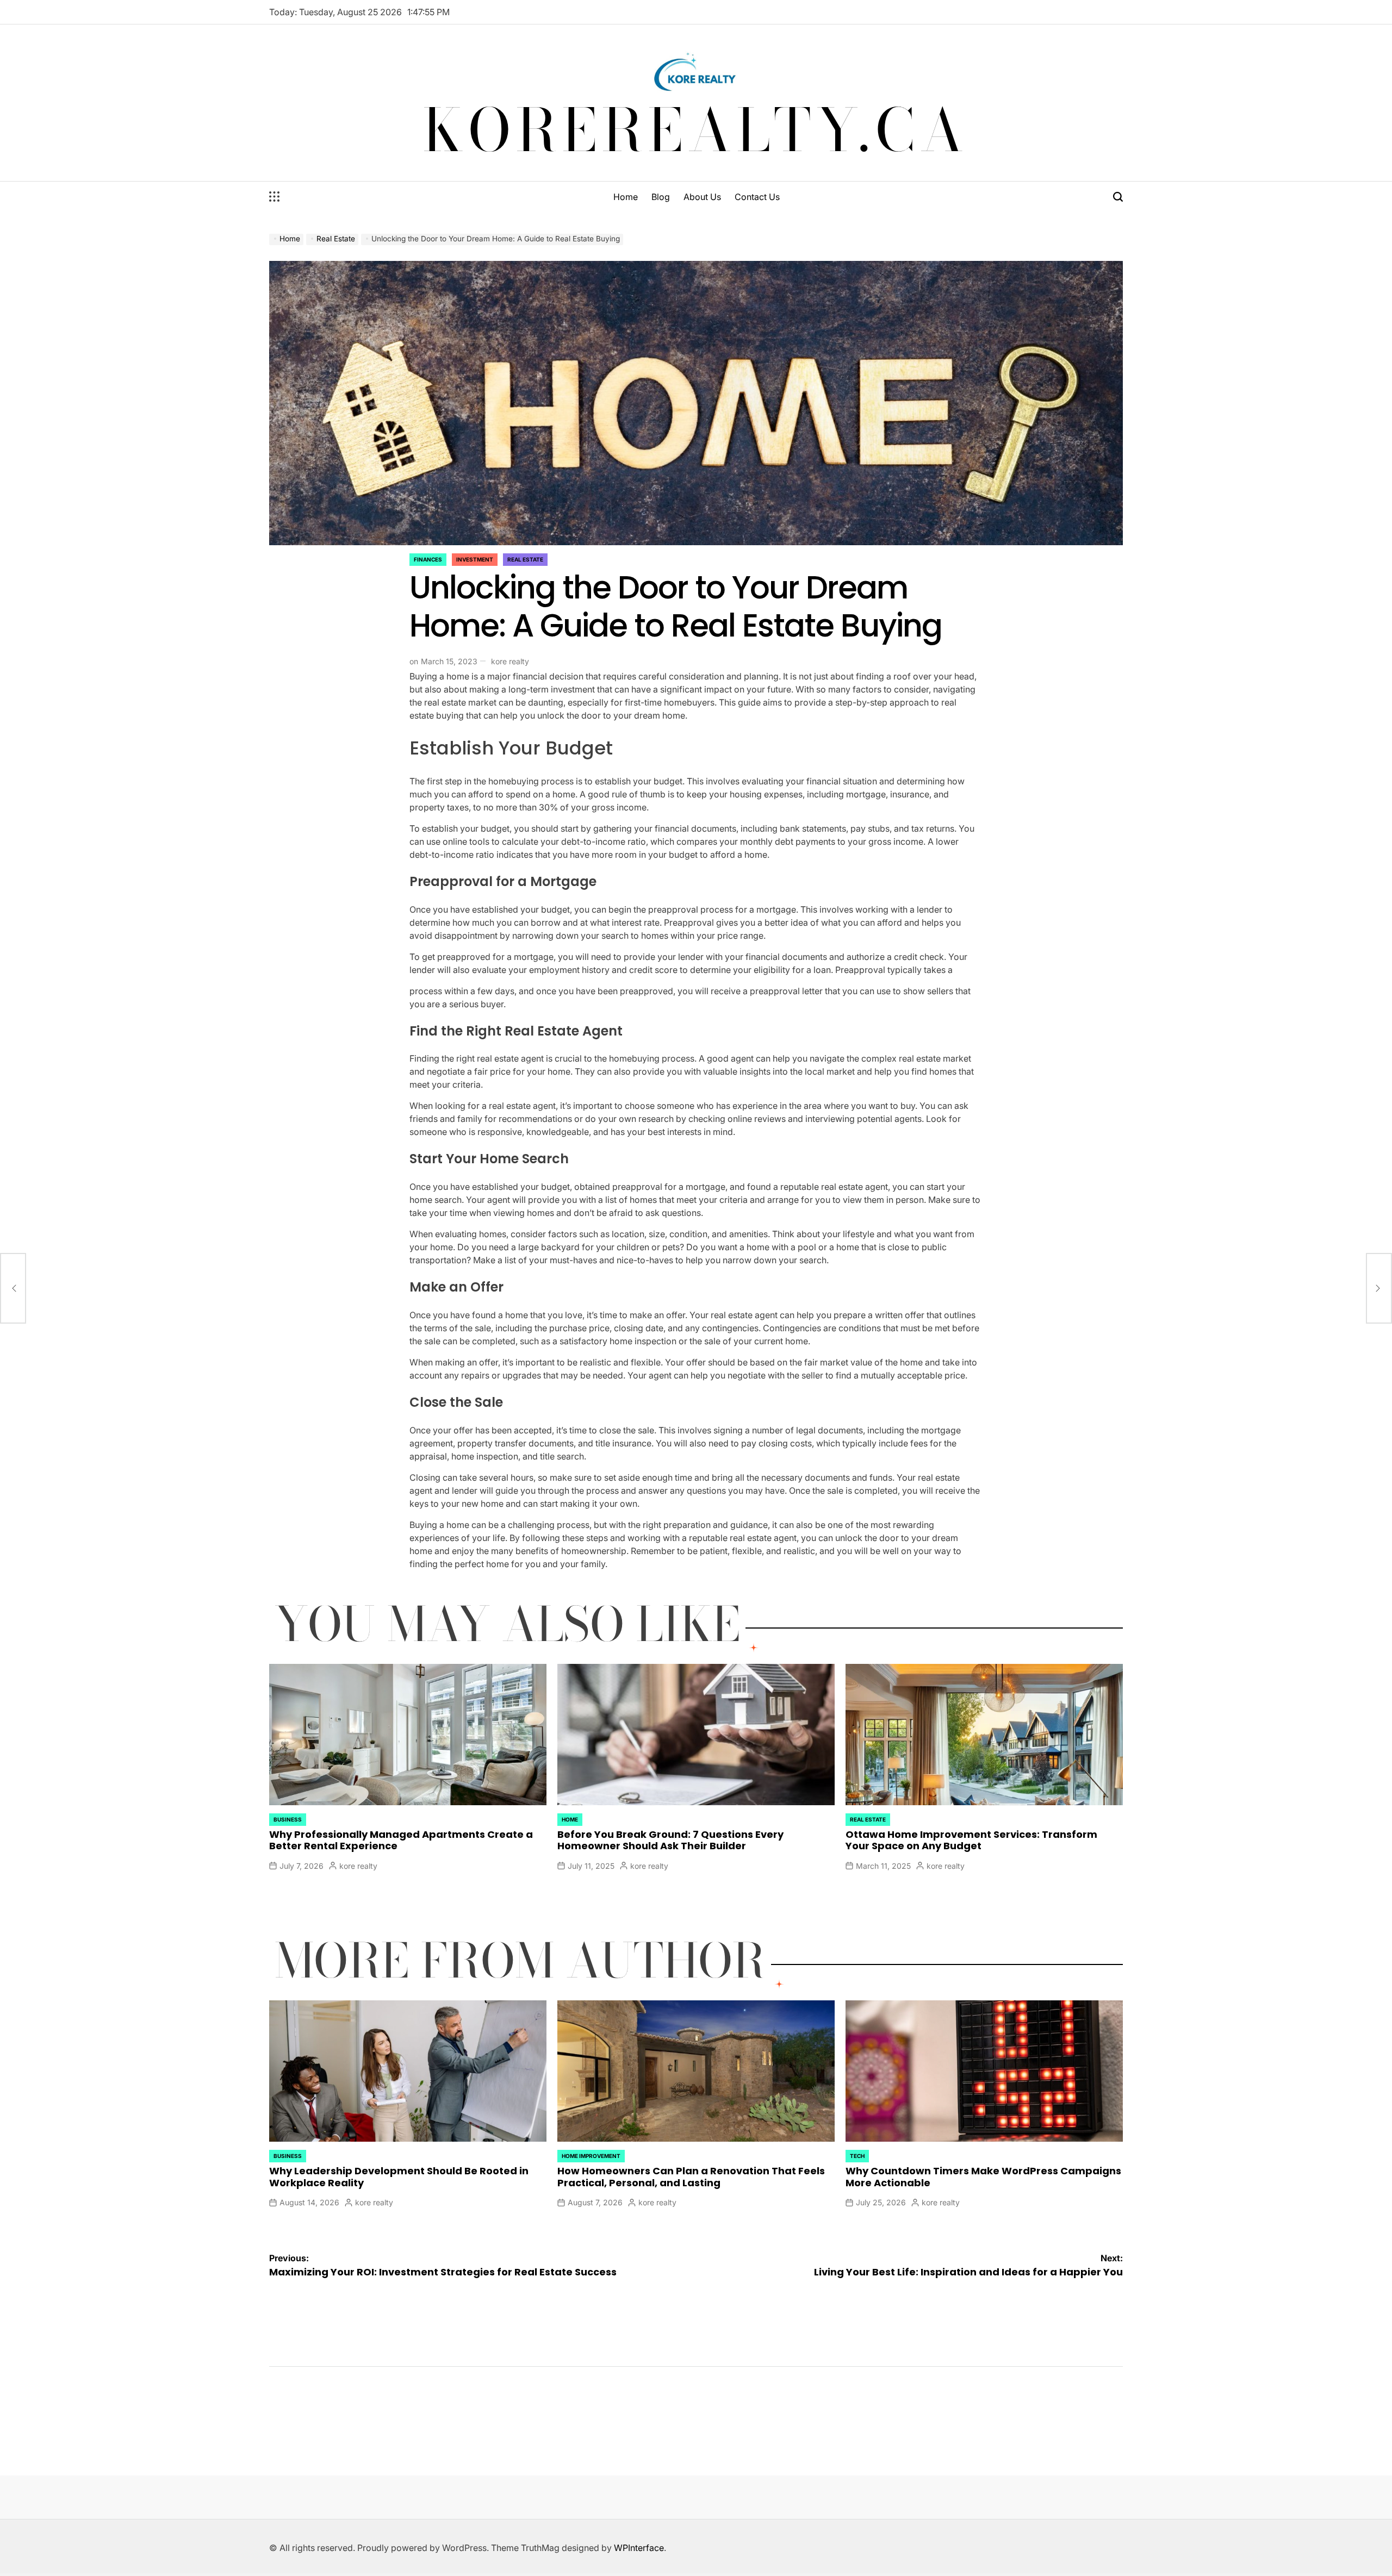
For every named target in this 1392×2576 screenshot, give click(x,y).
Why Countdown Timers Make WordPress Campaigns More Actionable (983, 2177)
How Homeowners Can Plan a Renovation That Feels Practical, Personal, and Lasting (691, 2177)
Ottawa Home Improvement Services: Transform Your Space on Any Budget (971, 1840)
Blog (661, 197)
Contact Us (757, 197)
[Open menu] (275, 197)
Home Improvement (591, 2156)
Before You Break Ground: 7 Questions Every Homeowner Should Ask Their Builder (670, 1840)
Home (626, 197)
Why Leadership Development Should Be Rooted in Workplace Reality (399, 2177)
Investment (475, 559)
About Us (702, 197)
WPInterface (639, 2548)
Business (288, 1819)
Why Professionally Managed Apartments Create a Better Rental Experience (401, 1840)
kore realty (510, 661)
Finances (428, 559)
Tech (857, 2156)
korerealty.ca (696, 130)
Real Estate (525, 559)
